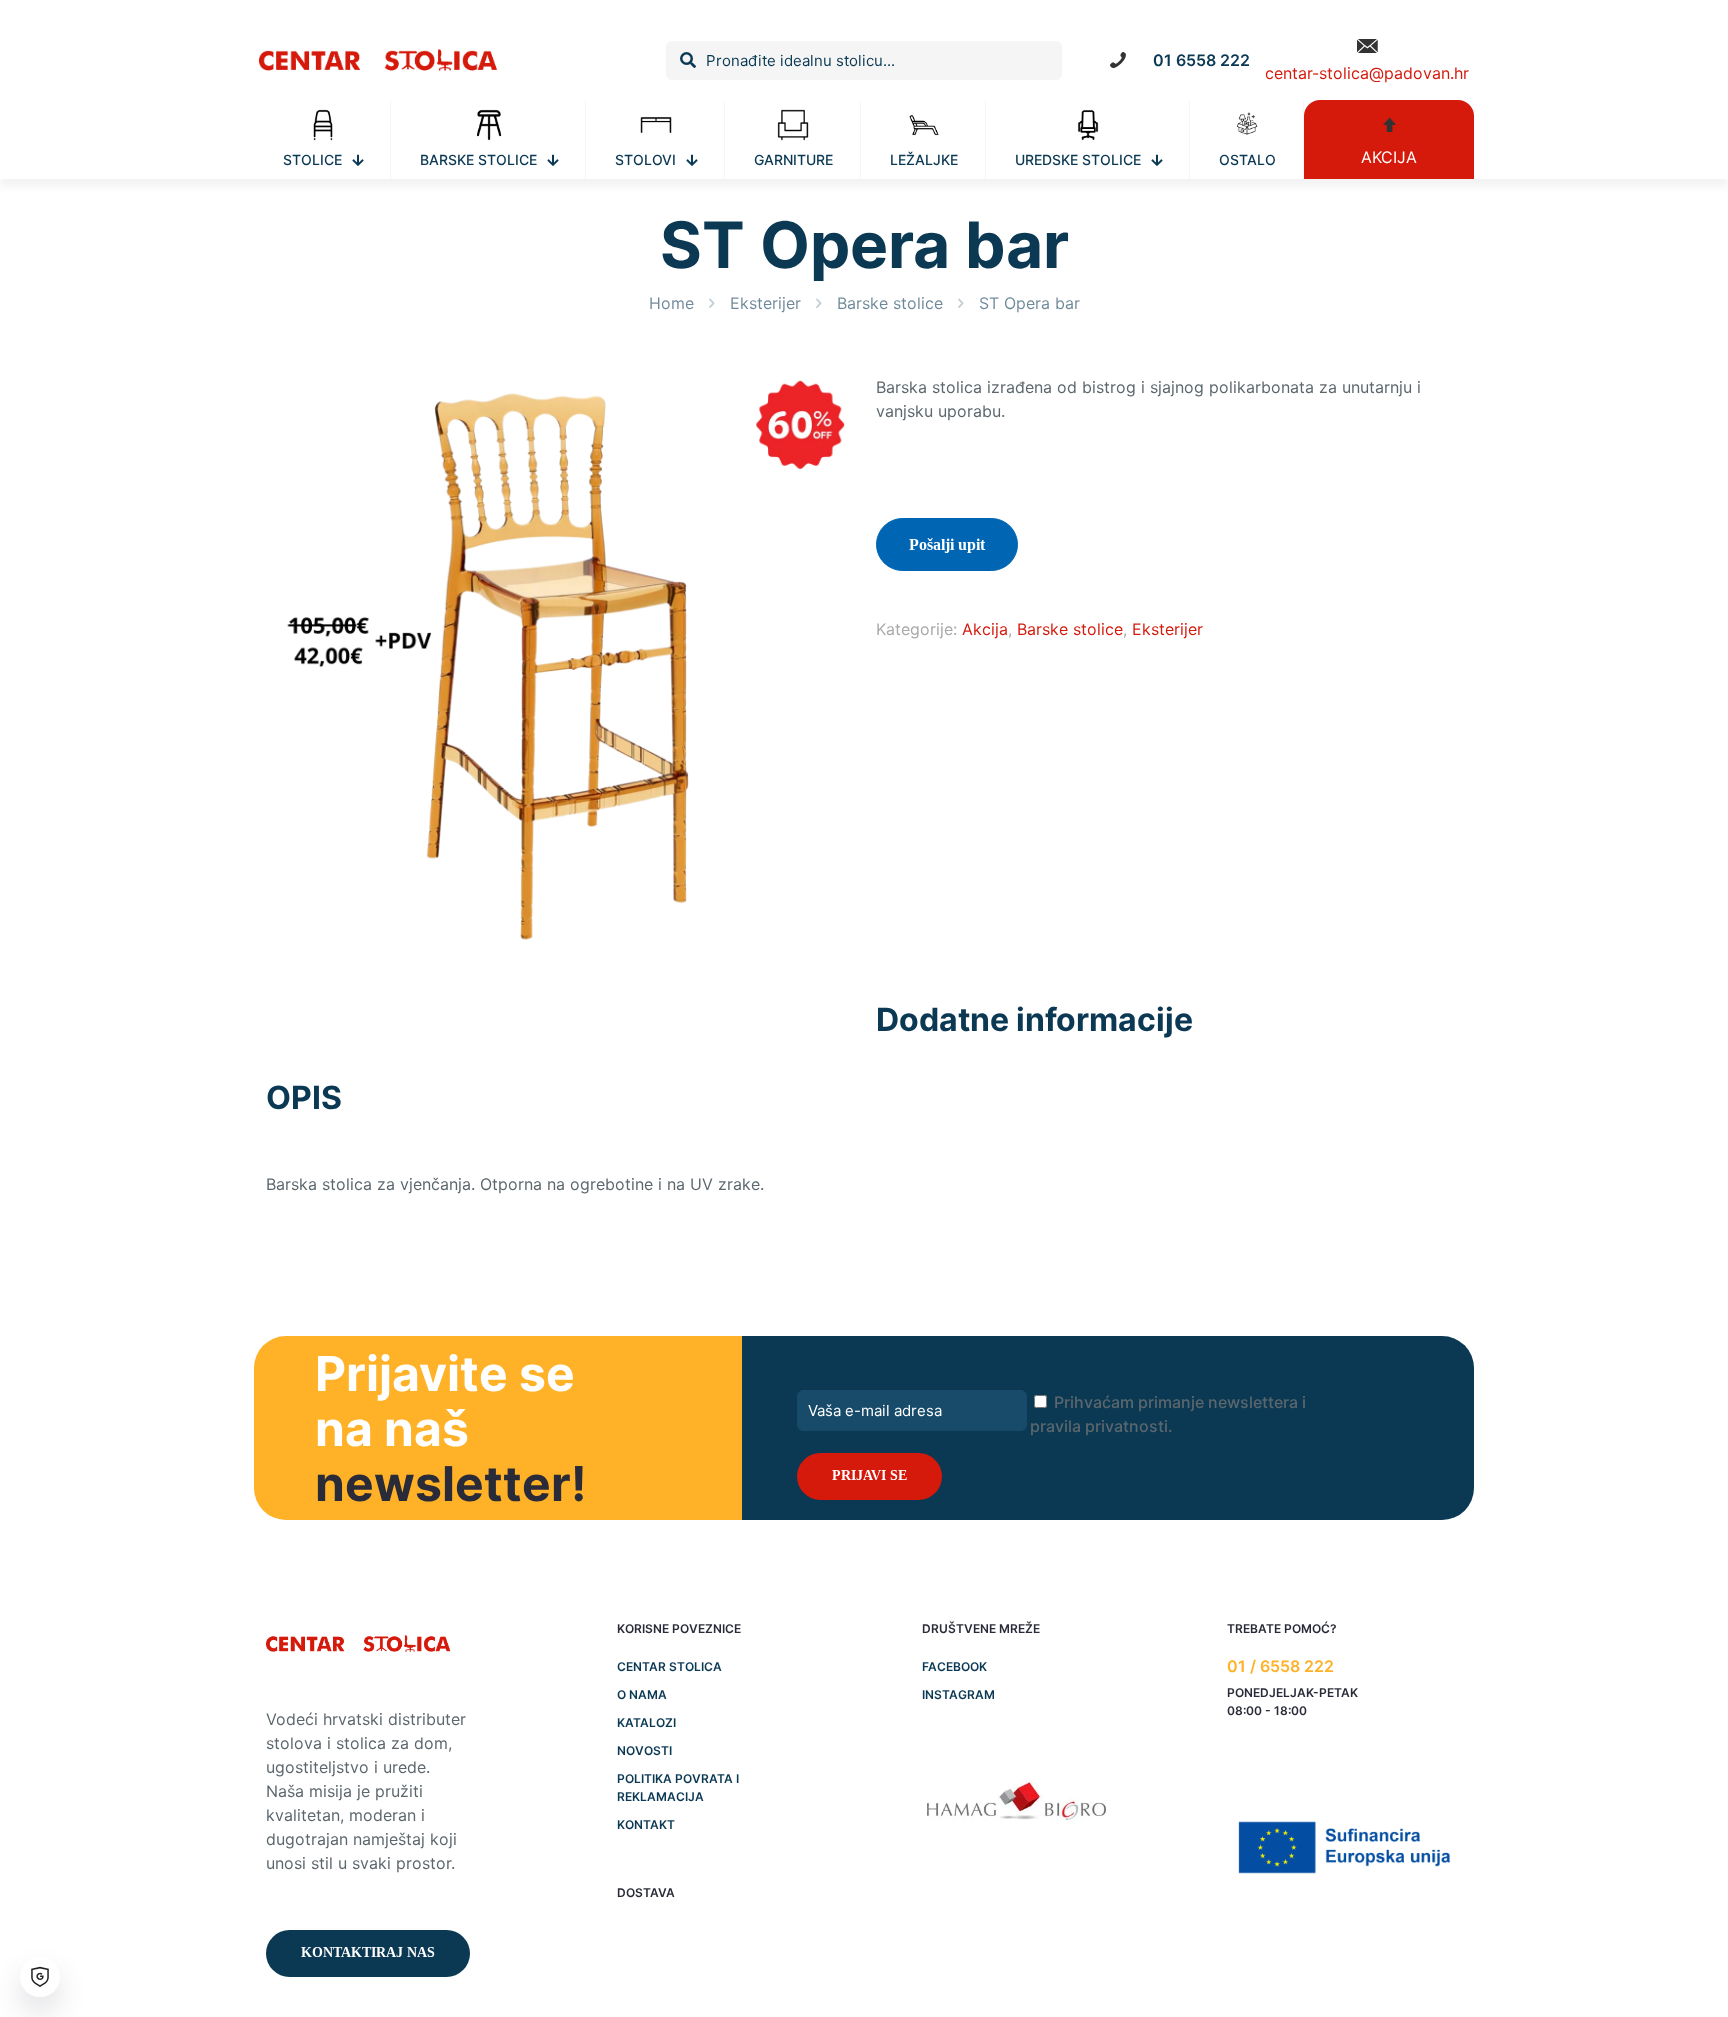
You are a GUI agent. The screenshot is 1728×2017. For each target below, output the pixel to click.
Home (671, 303)
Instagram (958, 1694)
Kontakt (646, 1824)
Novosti (644, 1750)
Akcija (985, 629)
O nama (642, 1694)
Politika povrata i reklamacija (678, 1787)
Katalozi (646, 1722)
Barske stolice (890, 303)
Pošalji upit (947, 544)
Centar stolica (669, 1666)
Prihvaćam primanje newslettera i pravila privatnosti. (1168, 1414)
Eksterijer (765, 303)
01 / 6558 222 (1280, 1666)
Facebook (954, 1666)
